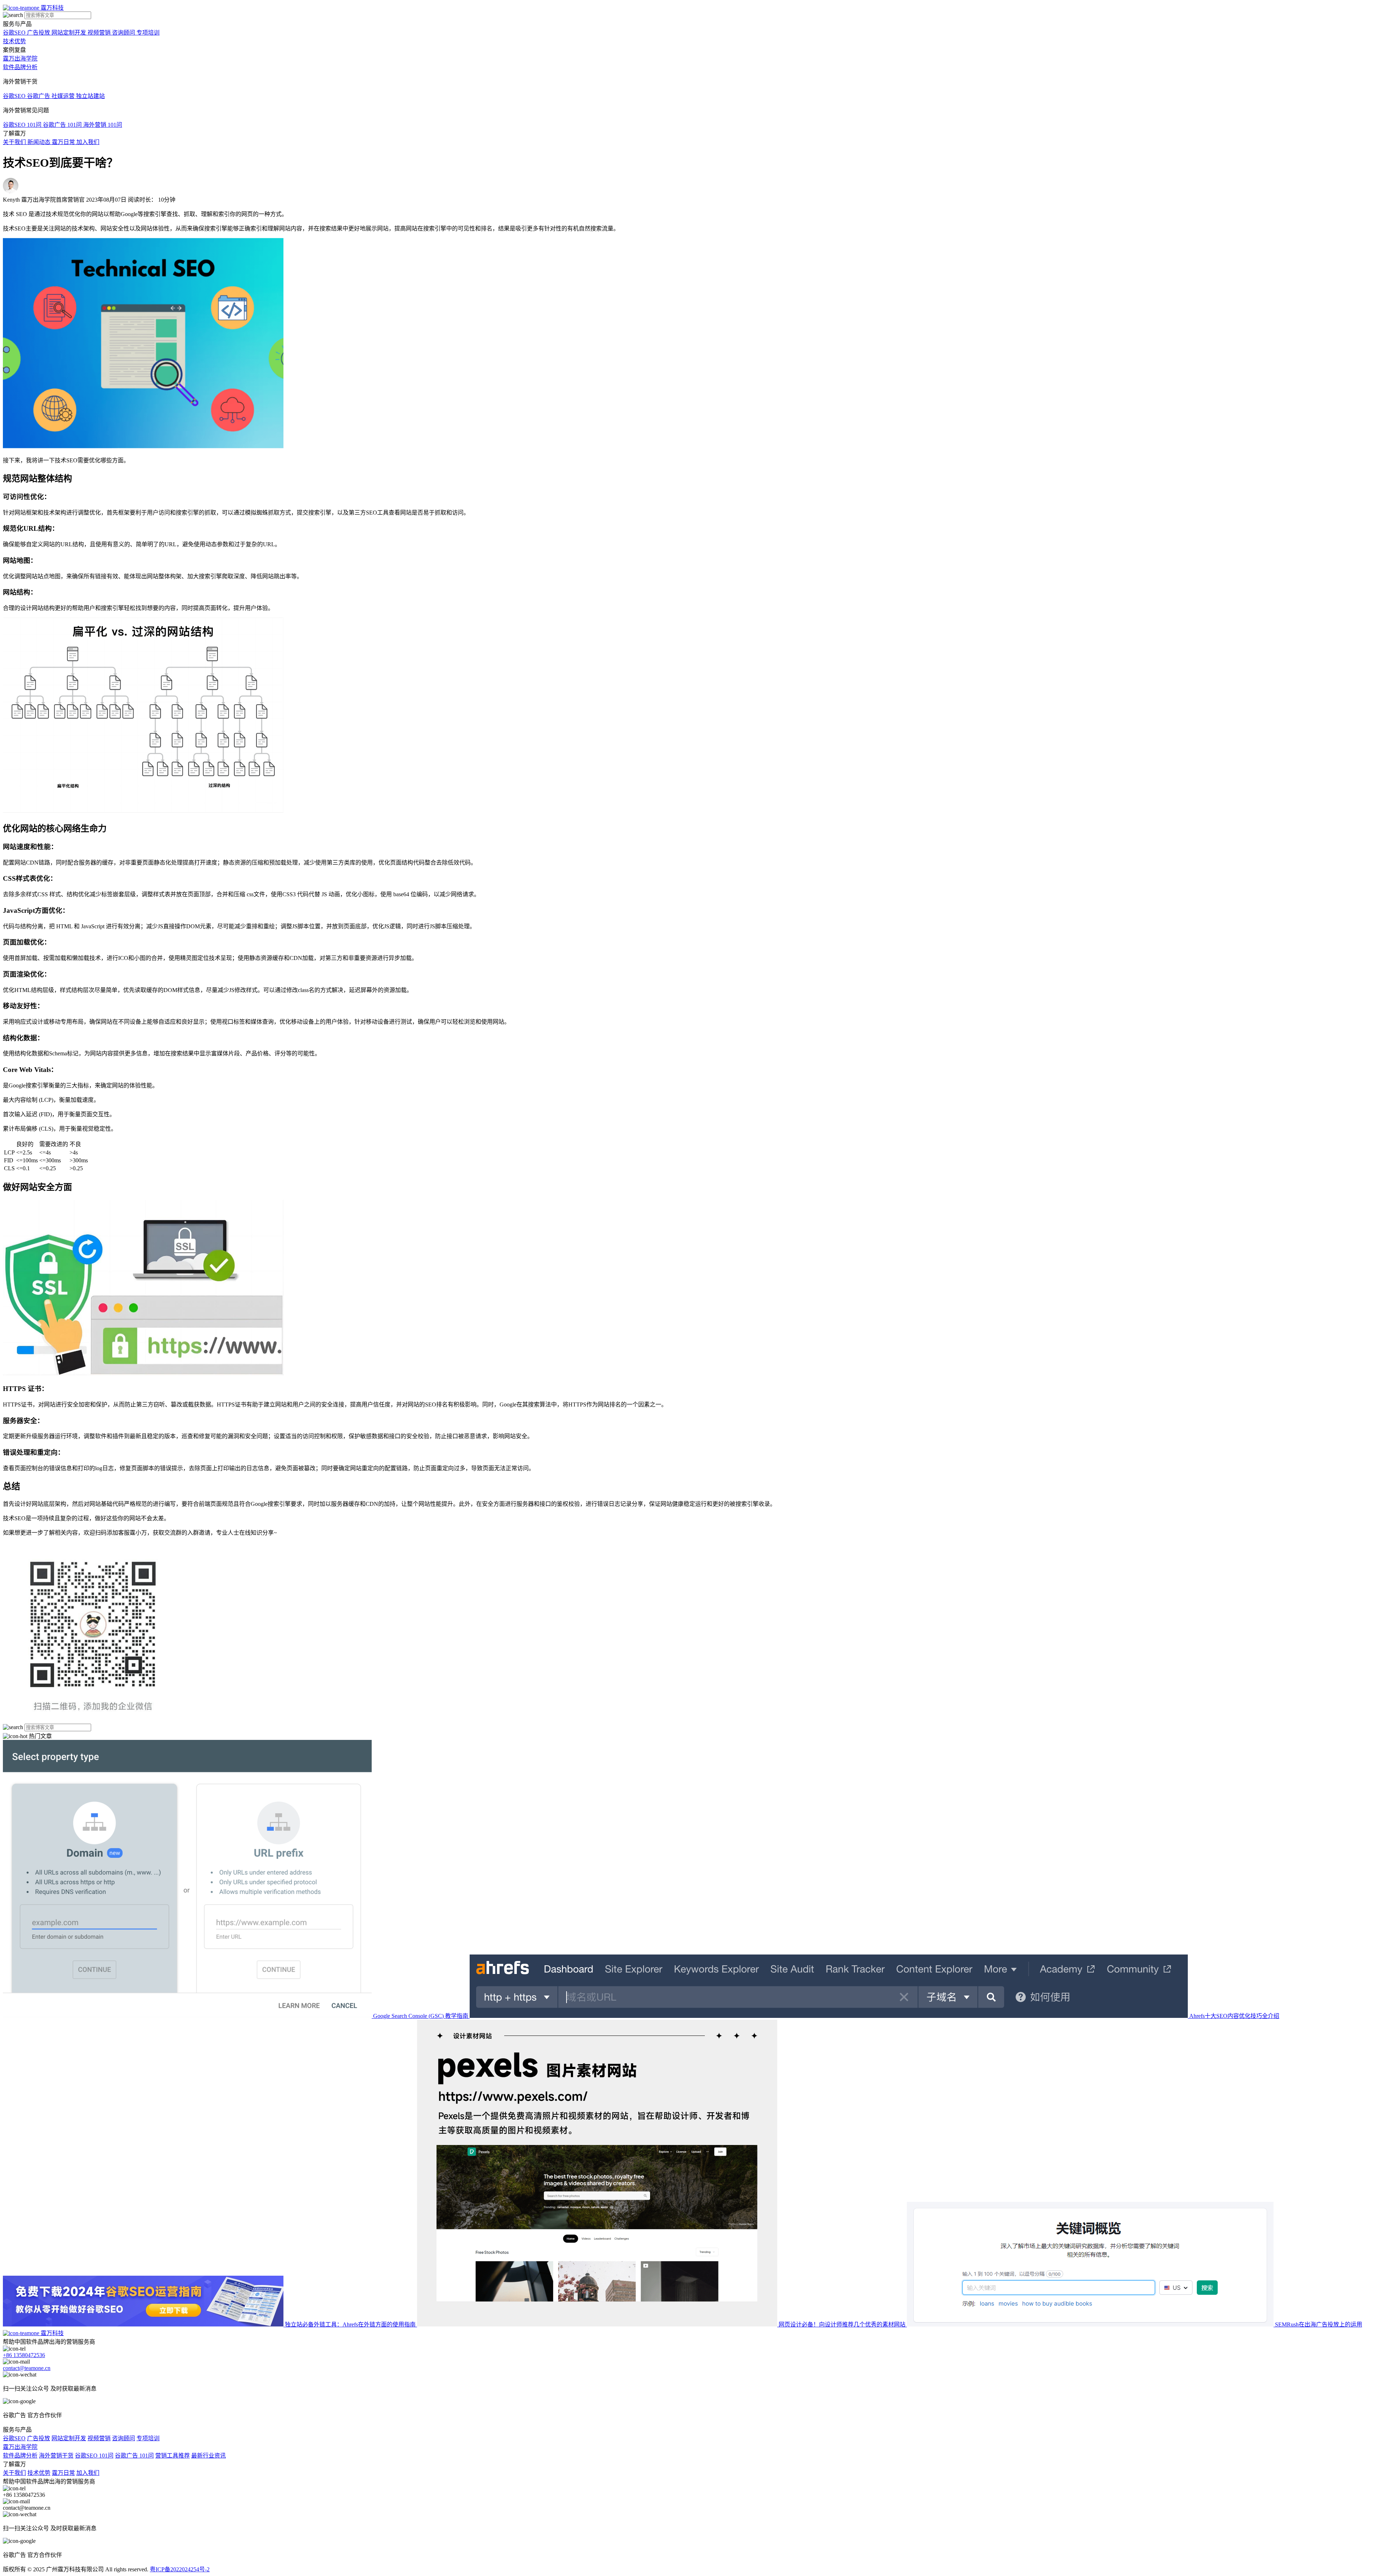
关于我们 (14, 2473)
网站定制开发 (69, 2438)
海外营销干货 (56, 2456)
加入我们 (88, 2473)
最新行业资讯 (209, 2456)
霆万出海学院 (20, 59)
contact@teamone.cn (27, 2368)
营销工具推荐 (173, 2456)
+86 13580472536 (24, 2355)
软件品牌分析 (20, 67)
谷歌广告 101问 (134, 2456)
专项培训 (148, 2438)
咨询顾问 (124, 2438)
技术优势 (14, 41)
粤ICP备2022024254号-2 (180, 2569)
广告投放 (39, 2438)
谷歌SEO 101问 (94, 2456)
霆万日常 (63, 2473)
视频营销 (99, 2438)
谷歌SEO (14, 2438)
